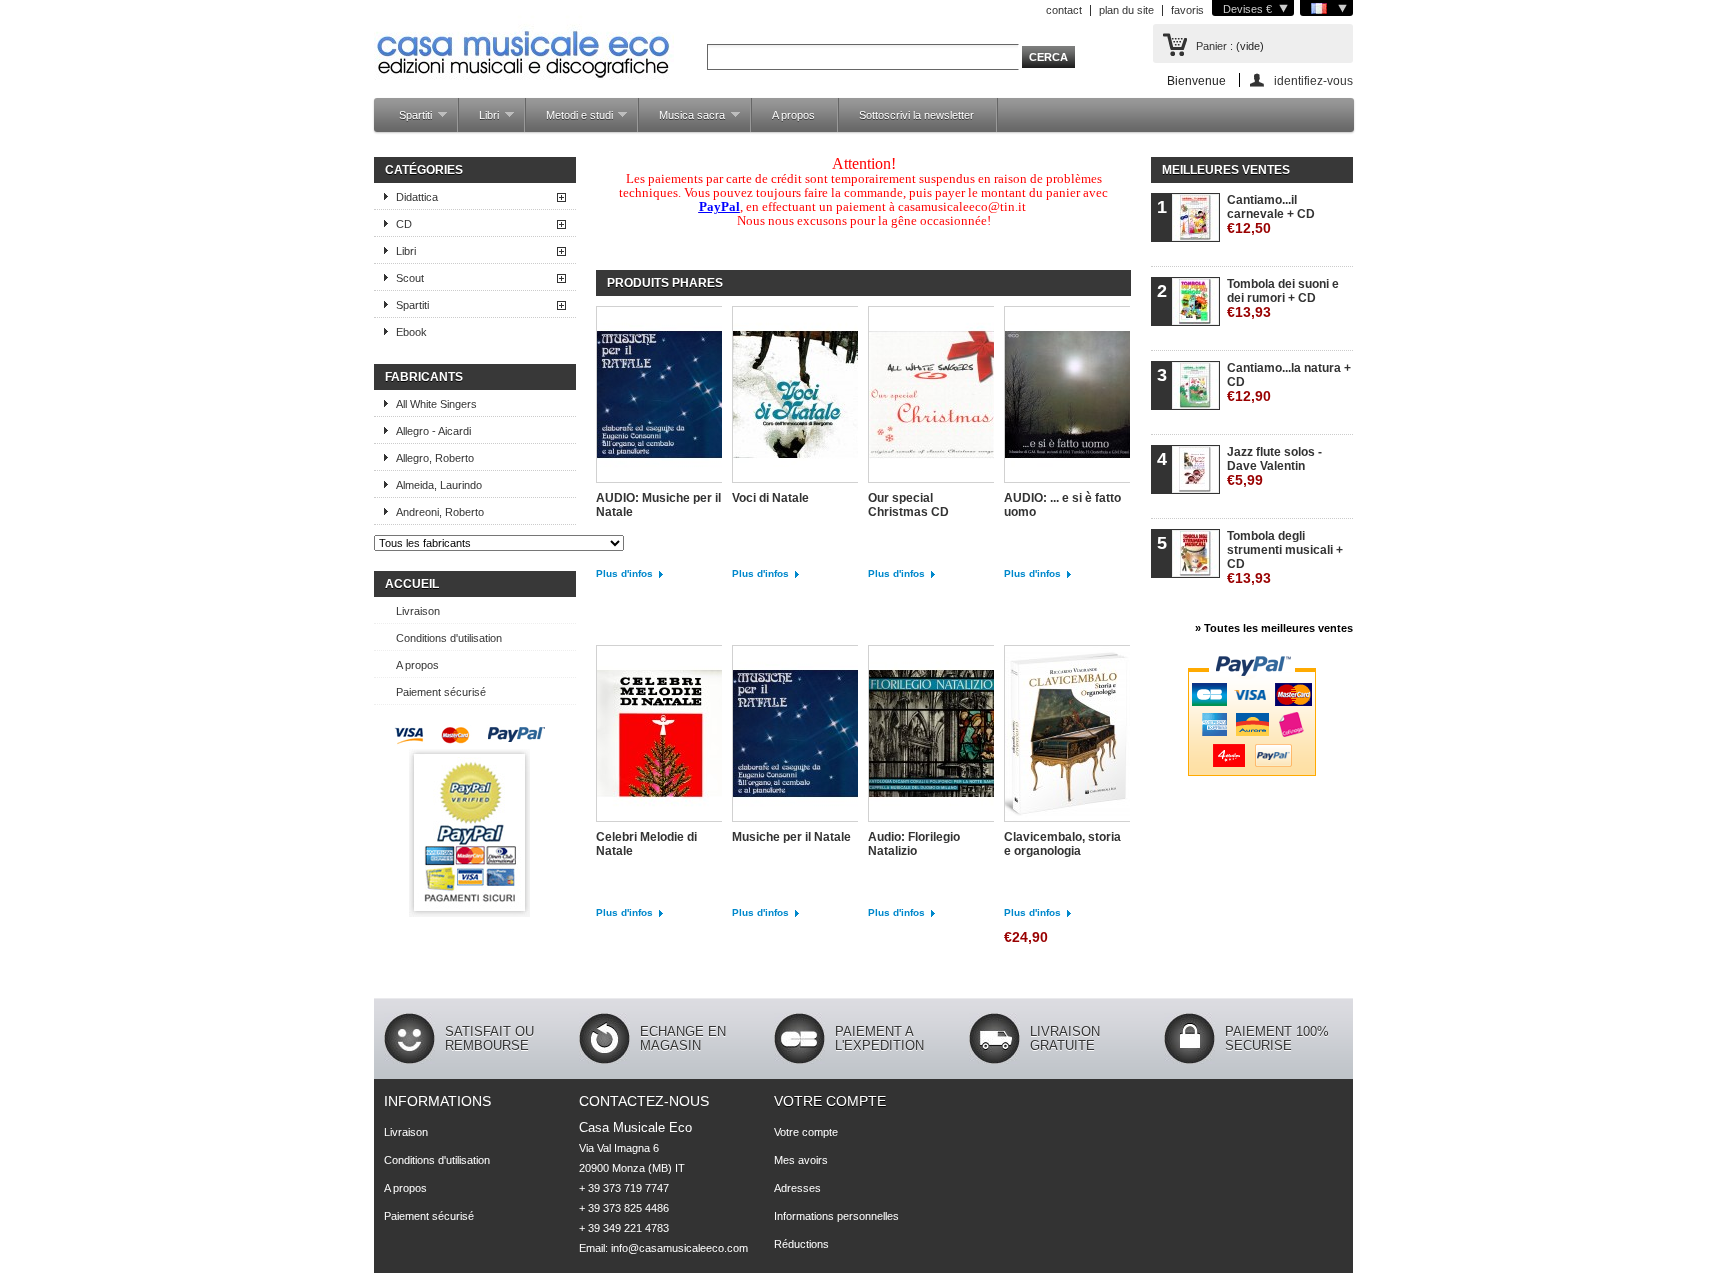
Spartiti (405, 120)
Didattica (417, 197)
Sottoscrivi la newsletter (916, 115)
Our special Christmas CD (908, 505)
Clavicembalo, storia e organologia (1062, 844)
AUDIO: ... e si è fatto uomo (1062, 505)
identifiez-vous (1313, 80)
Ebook (411, 332)
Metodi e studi (569, 120)
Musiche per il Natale (791, 837)
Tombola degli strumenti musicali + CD (1285, 557)
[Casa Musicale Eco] (524, 41)
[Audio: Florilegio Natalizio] (931, 735)
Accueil (412, 584)
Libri (479, 120)
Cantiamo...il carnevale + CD (1271, 214)
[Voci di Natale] (795, 396)
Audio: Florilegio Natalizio (914, 844)
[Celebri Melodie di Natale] (659, 735)
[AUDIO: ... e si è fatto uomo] (1067, 396)
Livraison (418, 611)
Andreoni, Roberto (440, 512)
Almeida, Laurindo (439, 485)
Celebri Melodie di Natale (646, 844)
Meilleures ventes (1226, 170)
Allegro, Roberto (435, 458)
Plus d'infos (624, 573)
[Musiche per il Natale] (795, 735)
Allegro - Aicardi (433, 431)
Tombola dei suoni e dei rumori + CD (1283, 298)
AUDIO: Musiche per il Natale (658, 505)
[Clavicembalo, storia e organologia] (1067, 735)
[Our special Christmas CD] (931, 396)
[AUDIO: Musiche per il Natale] (659, 396)
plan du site (1126, 10)
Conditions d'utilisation (449, 638)
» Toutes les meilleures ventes (1274, 628)
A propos (793, 115)
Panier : (1214, 46)
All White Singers (436, 404)
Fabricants (424, 377)
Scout (410, 278)
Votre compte (830, 1101)
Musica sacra (682, 120)
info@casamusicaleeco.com (679, 1248)
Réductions (801, 1244)
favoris (1187, 10)
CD (404, 224)
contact (1064, 10)
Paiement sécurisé (441, 692)
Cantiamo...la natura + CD (1289, 382)
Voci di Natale (770, 498)
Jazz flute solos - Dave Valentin (1274, 466)
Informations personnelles (836, 1216)
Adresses (797, 1188)
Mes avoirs (801, 1160)
